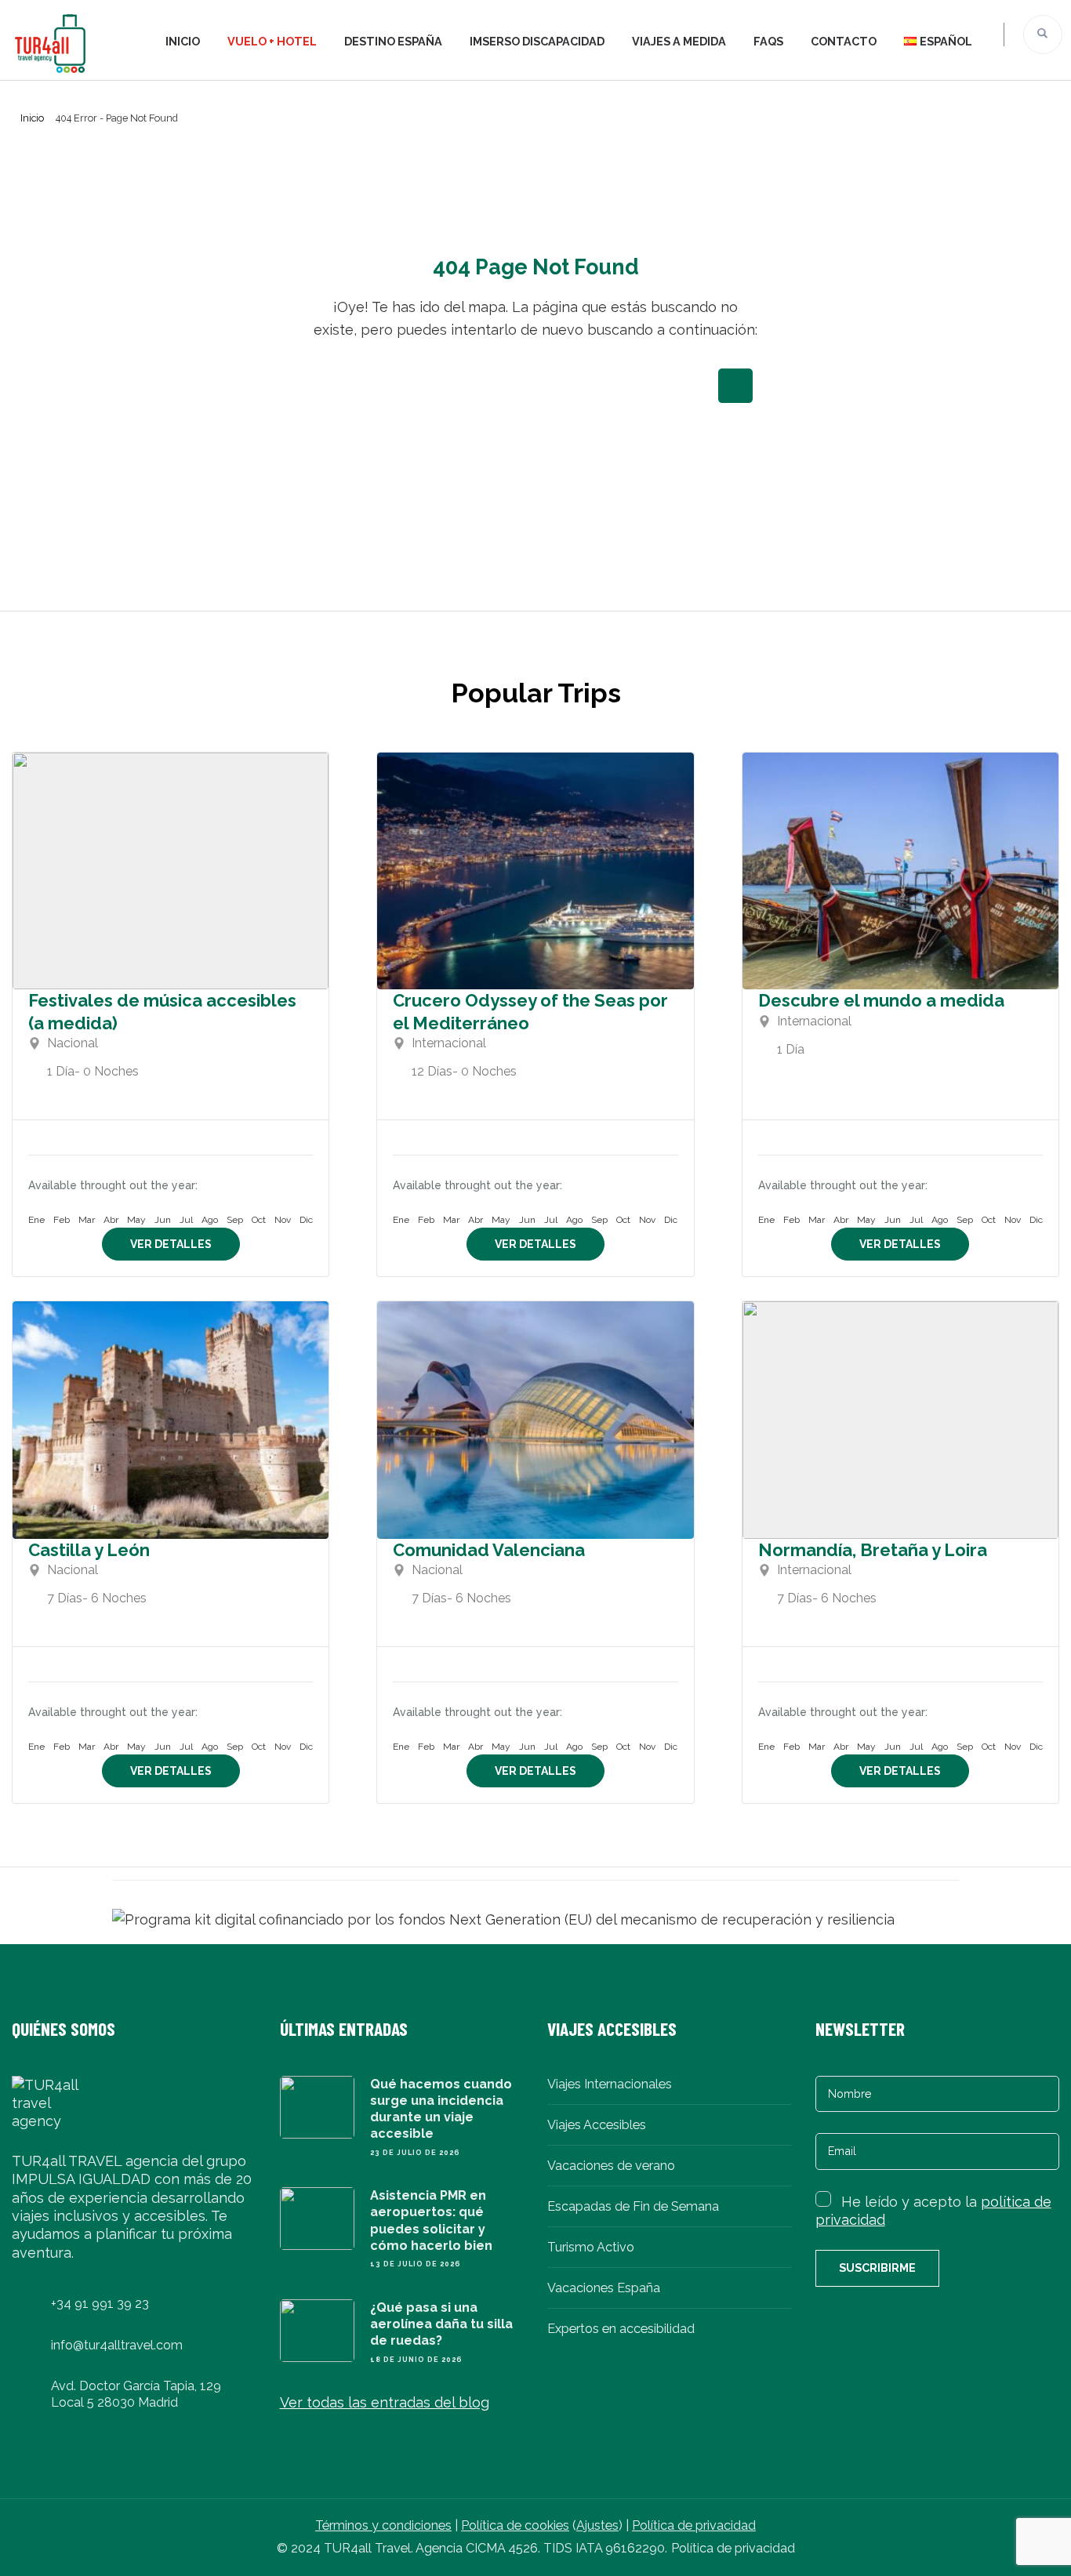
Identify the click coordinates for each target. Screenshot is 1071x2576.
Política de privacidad (694, 2525)
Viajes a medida (679, 41)
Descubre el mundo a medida (881, 1000)
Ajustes (597, 2525)
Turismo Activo (591, 2247)
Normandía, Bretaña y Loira (873, 1550)
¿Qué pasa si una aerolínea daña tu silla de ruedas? (441, 2324)
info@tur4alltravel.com (117, 2345)
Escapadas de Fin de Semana (633, 2206)
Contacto (844, 41)
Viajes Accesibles (597, 2125)
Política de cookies (515, 2525)
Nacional (73, 1043)
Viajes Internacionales (610, 2084)
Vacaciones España (604, 2288)
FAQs (768, 41)
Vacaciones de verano (611, 2166)
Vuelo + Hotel (272, 41)
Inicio (183, 41)
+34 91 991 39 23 (100, 2304)
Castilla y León (89, 1550)
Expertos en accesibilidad (621, 2329)
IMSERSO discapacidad (537, 41)
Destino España (393, 41)
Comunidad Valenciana (489, 1550)
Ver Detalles (171, 1244)
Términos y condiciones (383, 2525)
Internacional (449, 1043)
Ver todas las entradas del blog (385, 2402)
